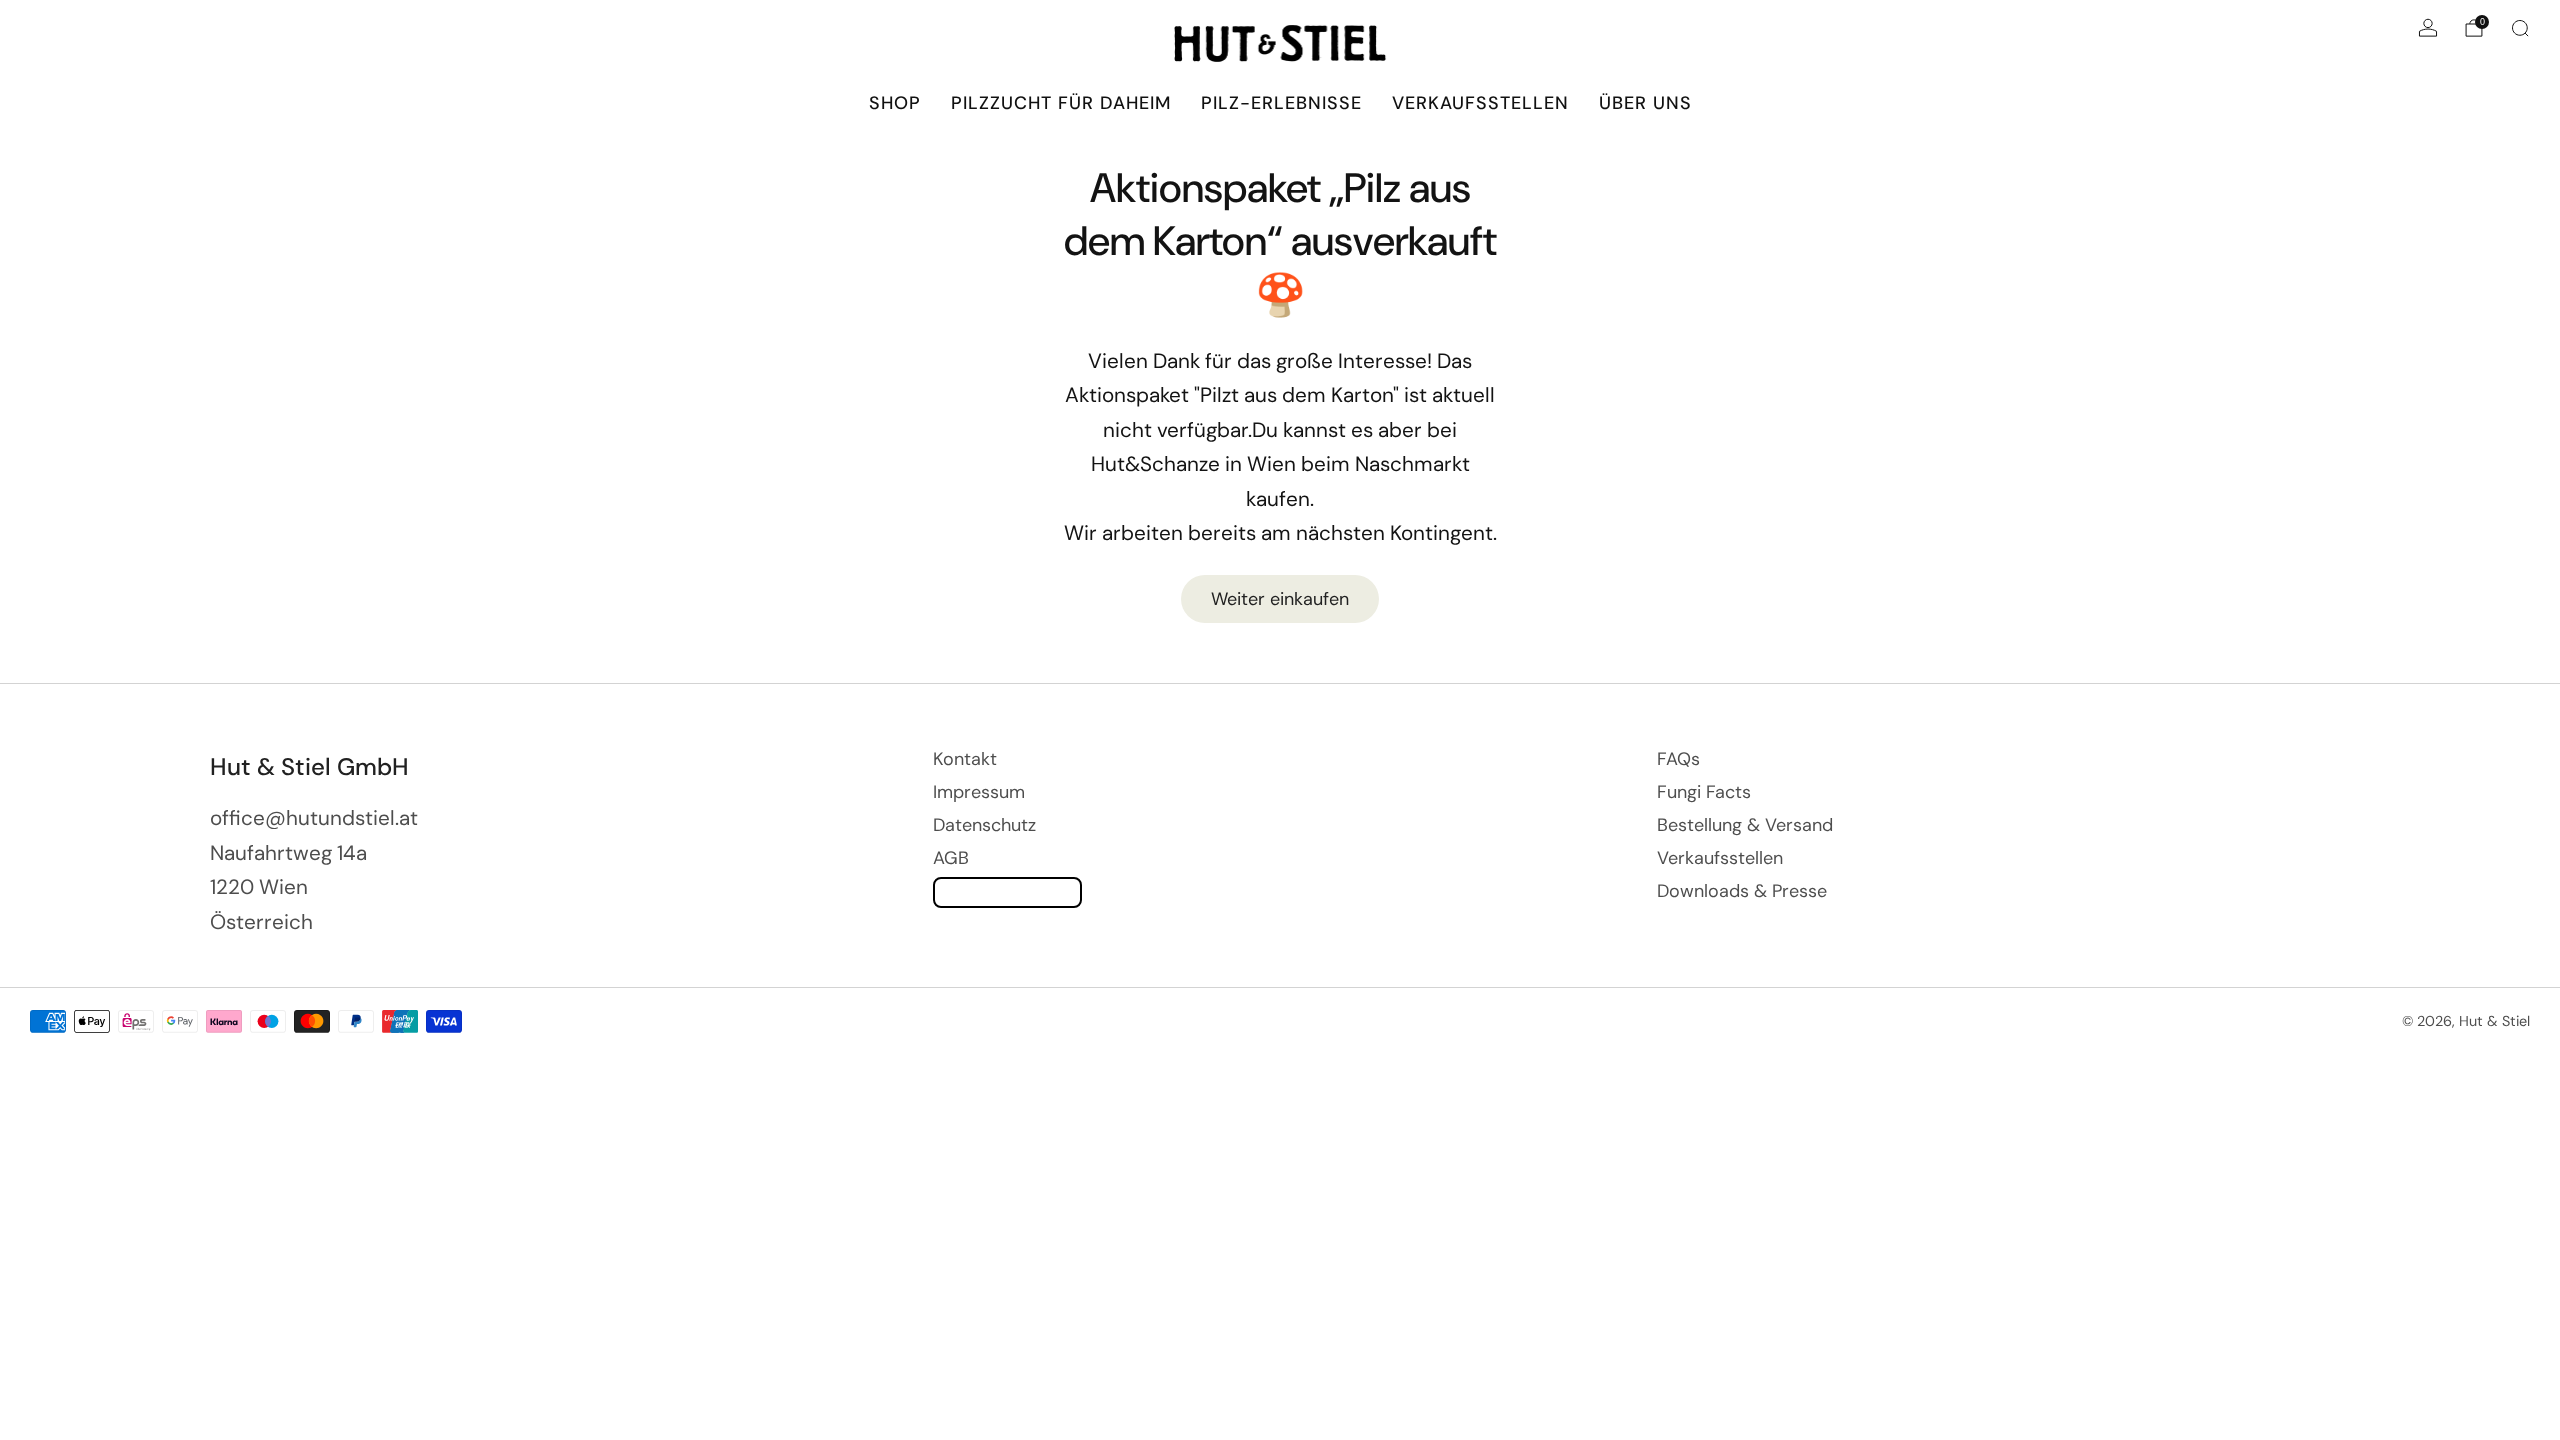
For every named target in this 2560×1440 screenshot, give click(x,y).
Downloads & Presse (1742, 891)
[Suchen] (2520, 28)
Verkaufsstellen (1480, 103)
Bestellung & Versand (1745, 825)
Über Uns (1645, 103)
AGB (951, 858)
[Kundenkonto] (2428, 28)
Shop (895, 103)
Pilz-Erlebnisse (1281, 103)
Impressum (979, 792)
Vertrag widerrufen (1007, 892)
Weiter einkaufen (1280, 599)
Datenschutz (984, 825)
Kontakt (965, 759)
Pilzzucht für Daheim (1061, 103)
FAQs (1678, 759)
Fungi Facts (1704, 792)
